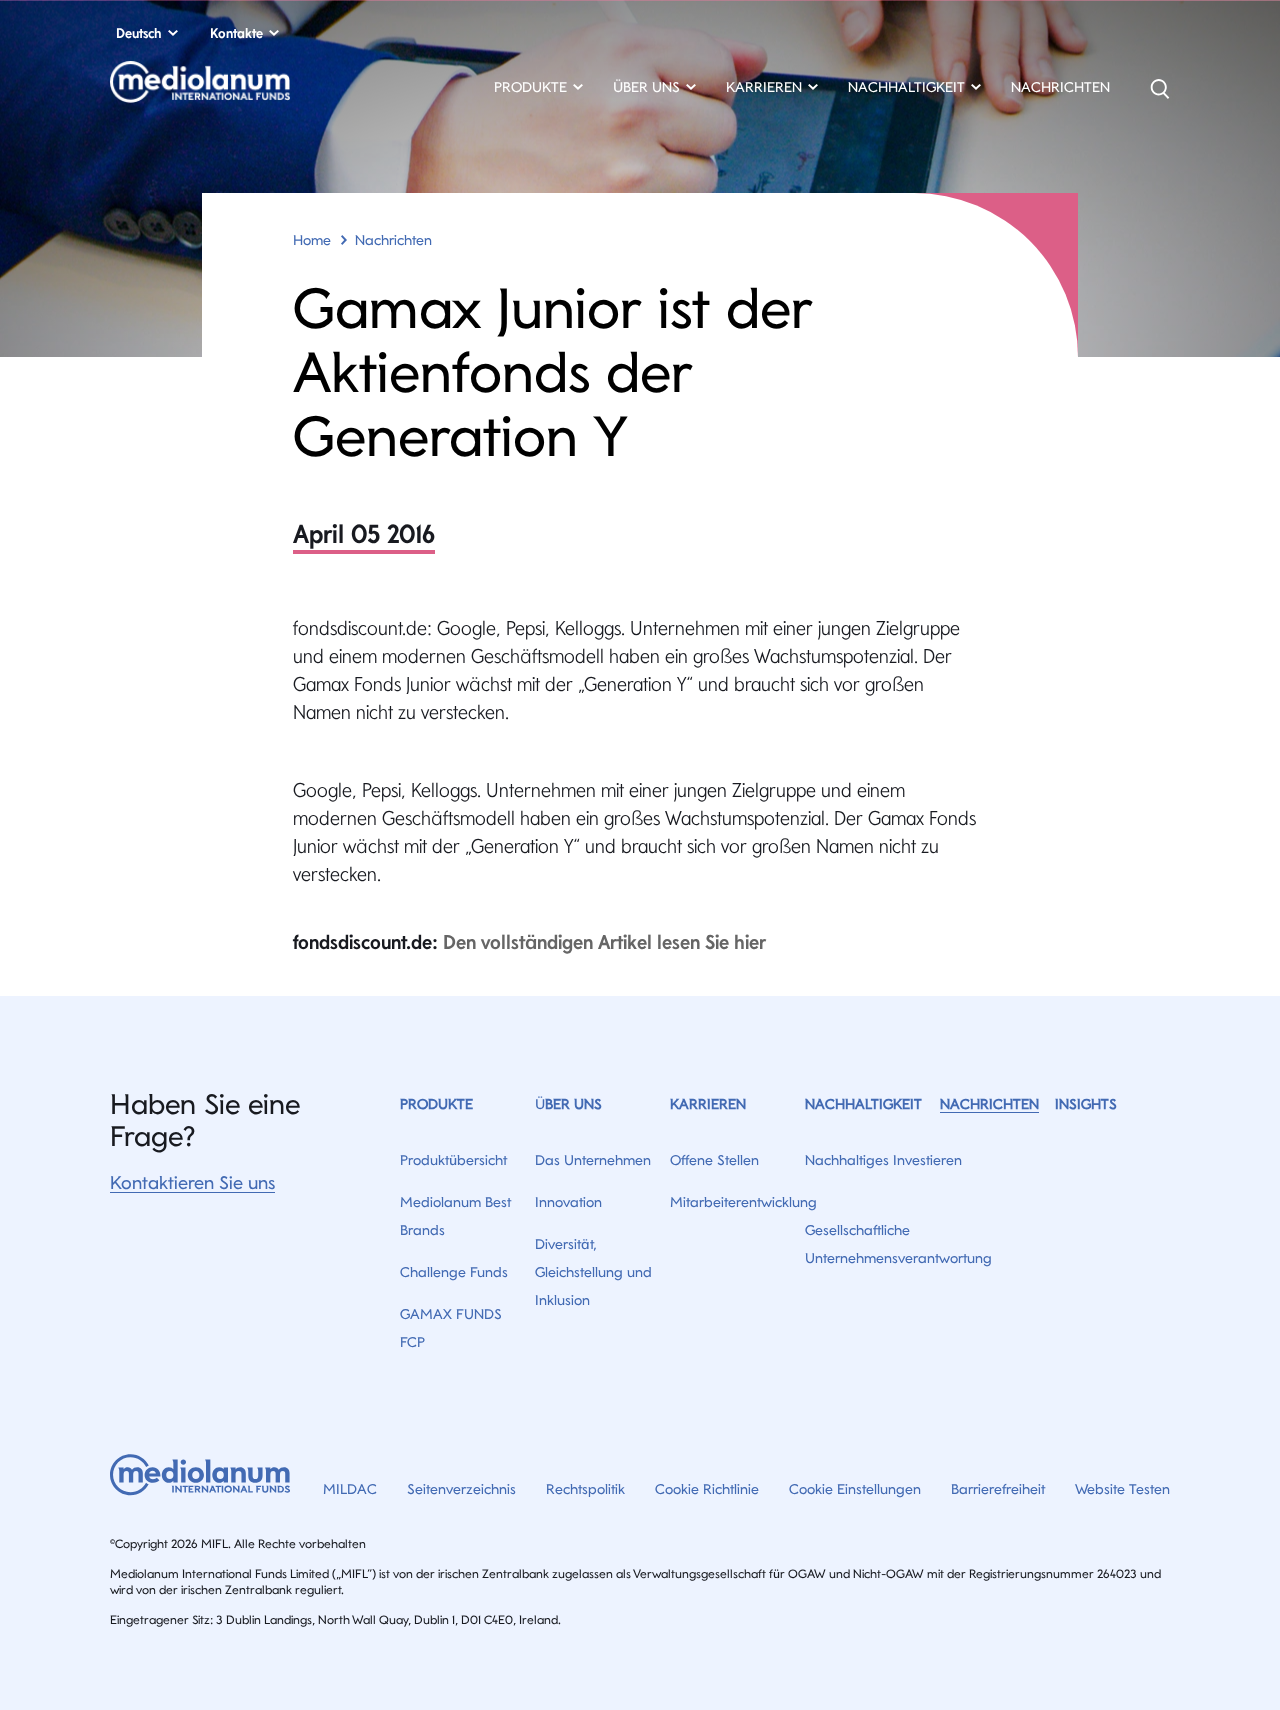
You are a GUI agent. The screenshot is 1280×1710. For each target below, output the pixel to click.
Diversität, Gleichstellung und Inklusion (593, 1272)
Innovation (568, 1202)
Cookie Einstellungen (855, 1489)
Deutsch (139, 33)
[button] (538, 89)
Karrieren (708, 1104)
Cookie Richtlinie (707, 1489)
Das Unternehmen (593, 1160)
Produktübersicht (453, 1160)
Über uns (568, 1104)
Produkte (436, 1104)
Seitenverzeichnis (461, 1489)
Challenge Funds (454, 1272)
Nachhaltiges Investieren (883, 1160)
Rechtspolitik (585, 1489)
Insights (1086, 1104)
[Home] (269, 88)
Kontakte (236, 33)
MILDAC (350, 1489)
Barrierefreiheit (998, 1489)
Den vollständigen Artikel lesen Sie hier (604, 942)
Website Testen (1122, 1489)
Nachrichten (1060, 87)
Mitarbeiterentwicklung (743, 1202)
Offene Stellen (714, 1160)
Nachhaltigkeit (863, 1104)
